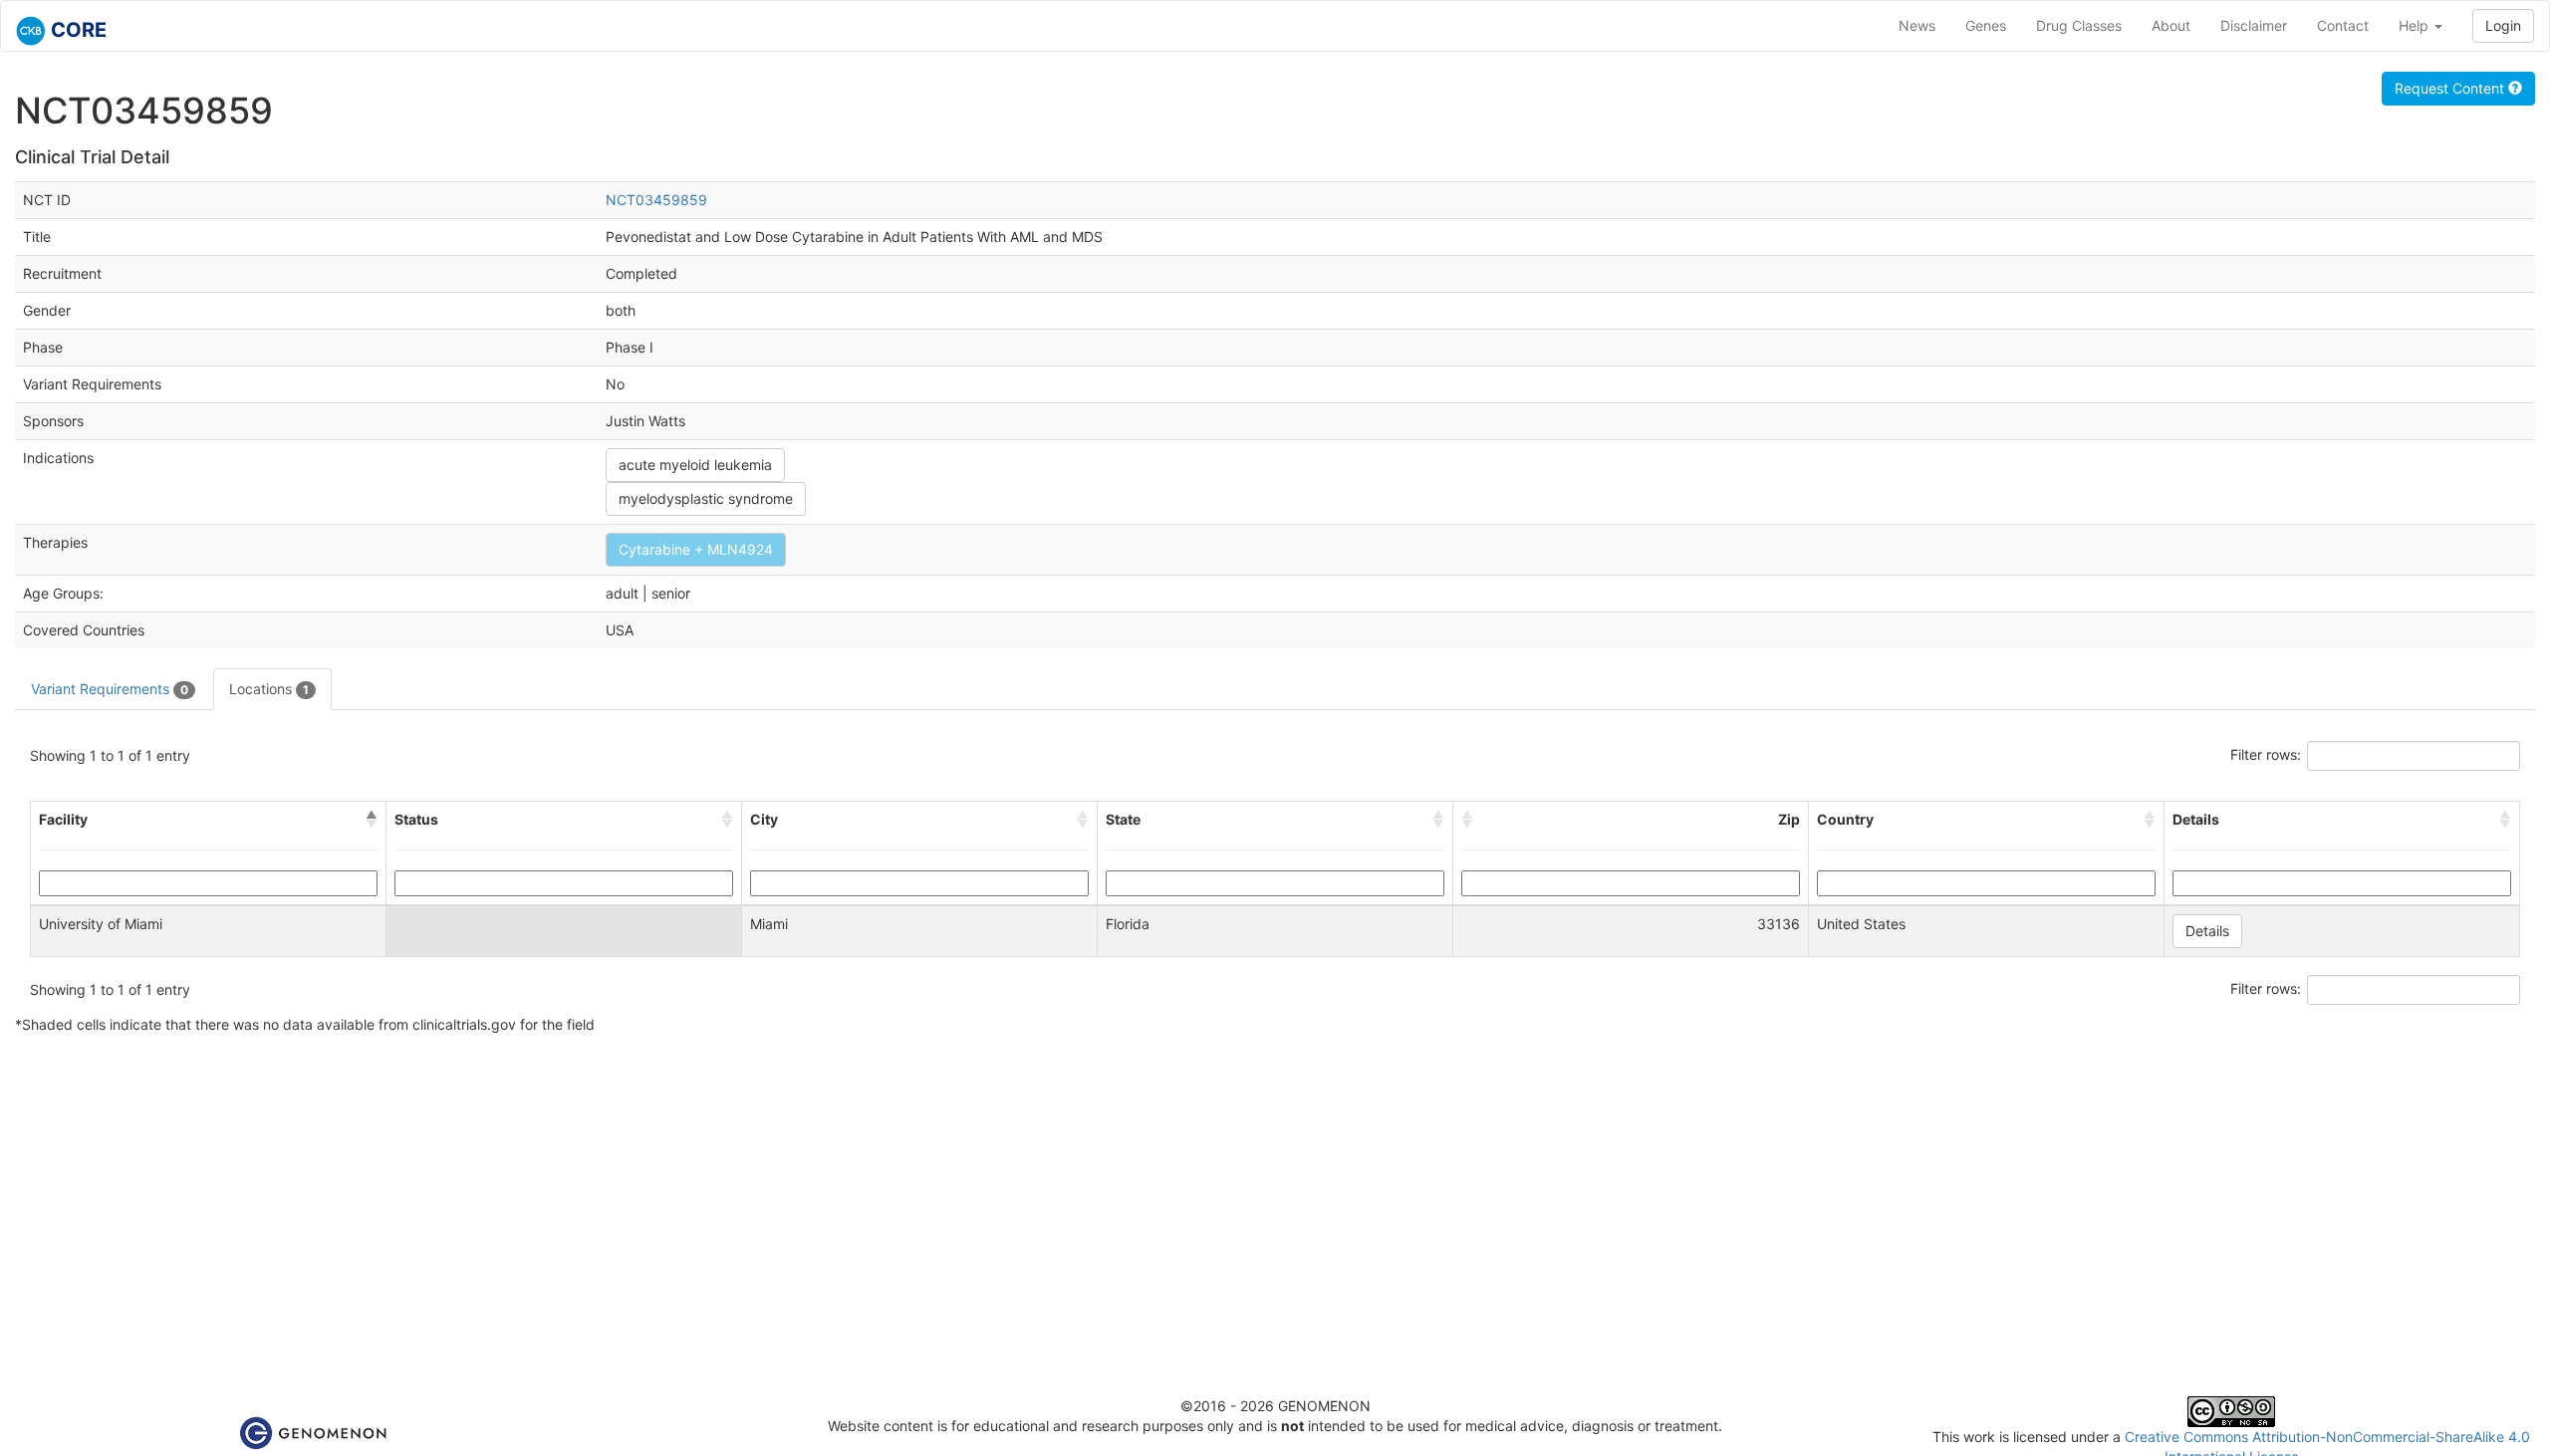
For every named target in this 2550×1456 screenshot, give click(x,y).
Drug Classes (2079, 25)
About (2171, 25)
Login (2503, 25)
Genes (1986, 25)
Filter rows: (2266, 754)
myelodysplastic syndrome (706, 498)
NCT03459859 (656, 200)
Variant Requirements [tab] (110, 689)
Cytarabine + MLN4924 (696, 549)
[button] (372, 820)
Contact (2343, 25)
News (1917, 25)
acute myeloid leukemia (695, 465)
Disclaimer (2254, 25)
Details (2207, 931)
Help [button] (2416, 25)
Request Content (2451, 88)
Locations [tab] (269, 689)
